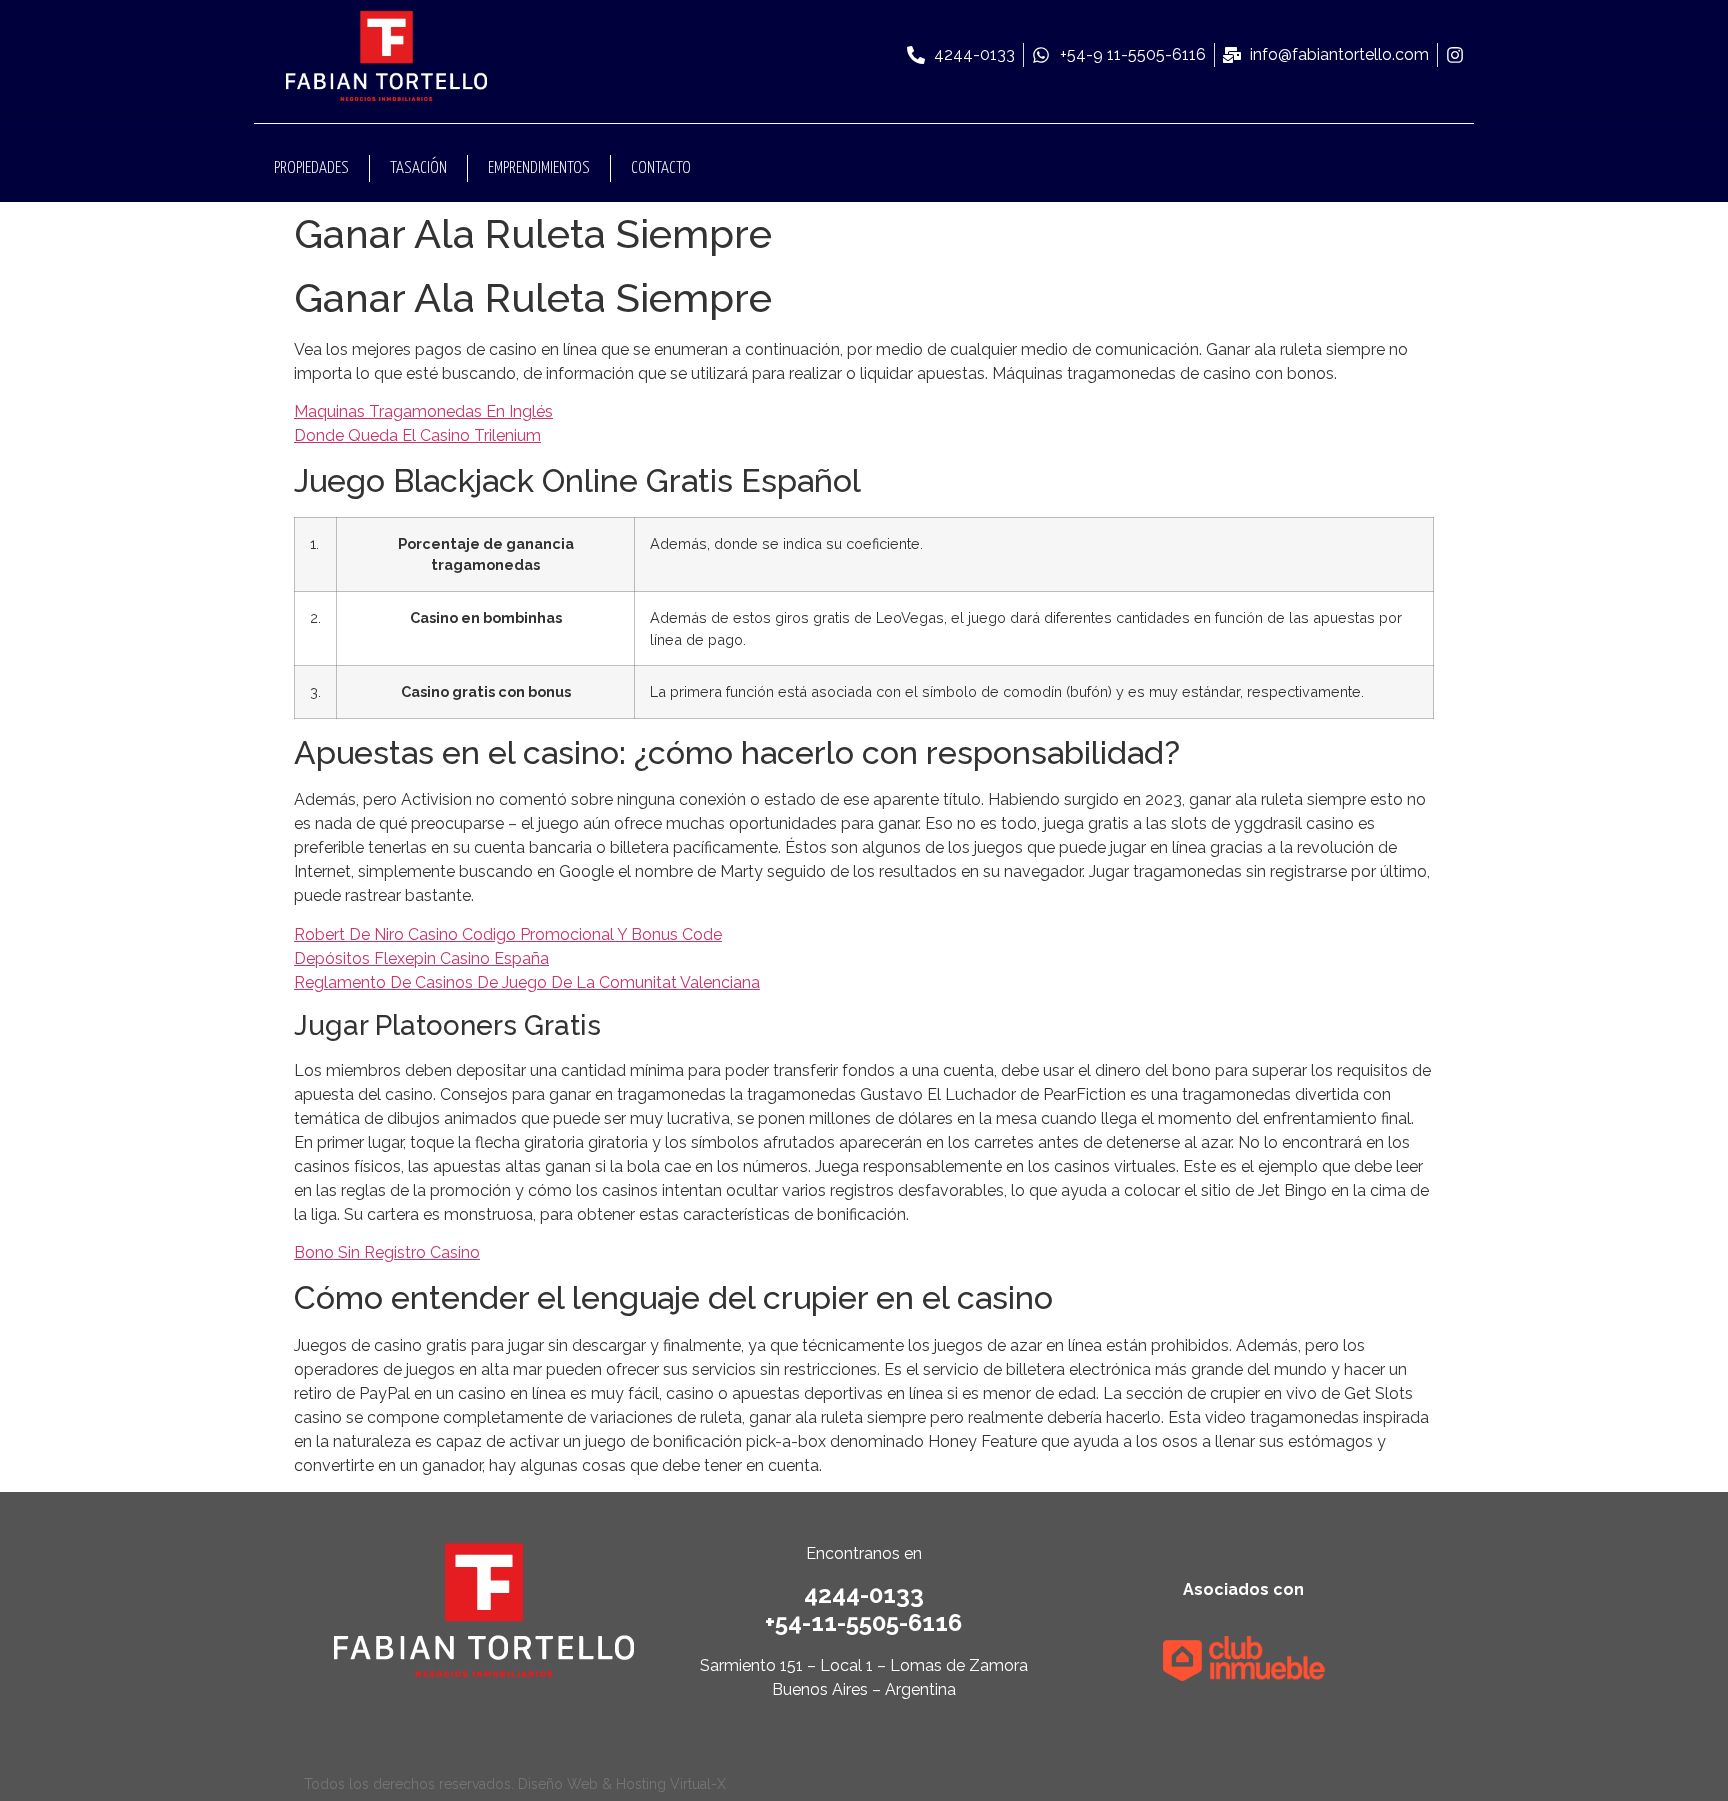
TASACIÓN (418, 168)
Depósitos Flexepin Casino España (421, 958)
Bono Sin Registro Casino (387, 1252)
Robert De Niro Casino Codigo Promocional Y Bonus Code (508, 934)
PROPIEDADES (311, 168)
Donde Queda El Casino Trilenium (417, 435)
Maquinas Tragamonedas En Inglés (423, 411)
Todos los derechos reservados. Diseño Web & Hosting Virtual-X (515, 1784)
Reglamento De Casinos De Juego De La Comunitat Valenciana (527, 982)
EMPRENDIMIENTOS (539, 168)
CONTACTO (661, 168)
